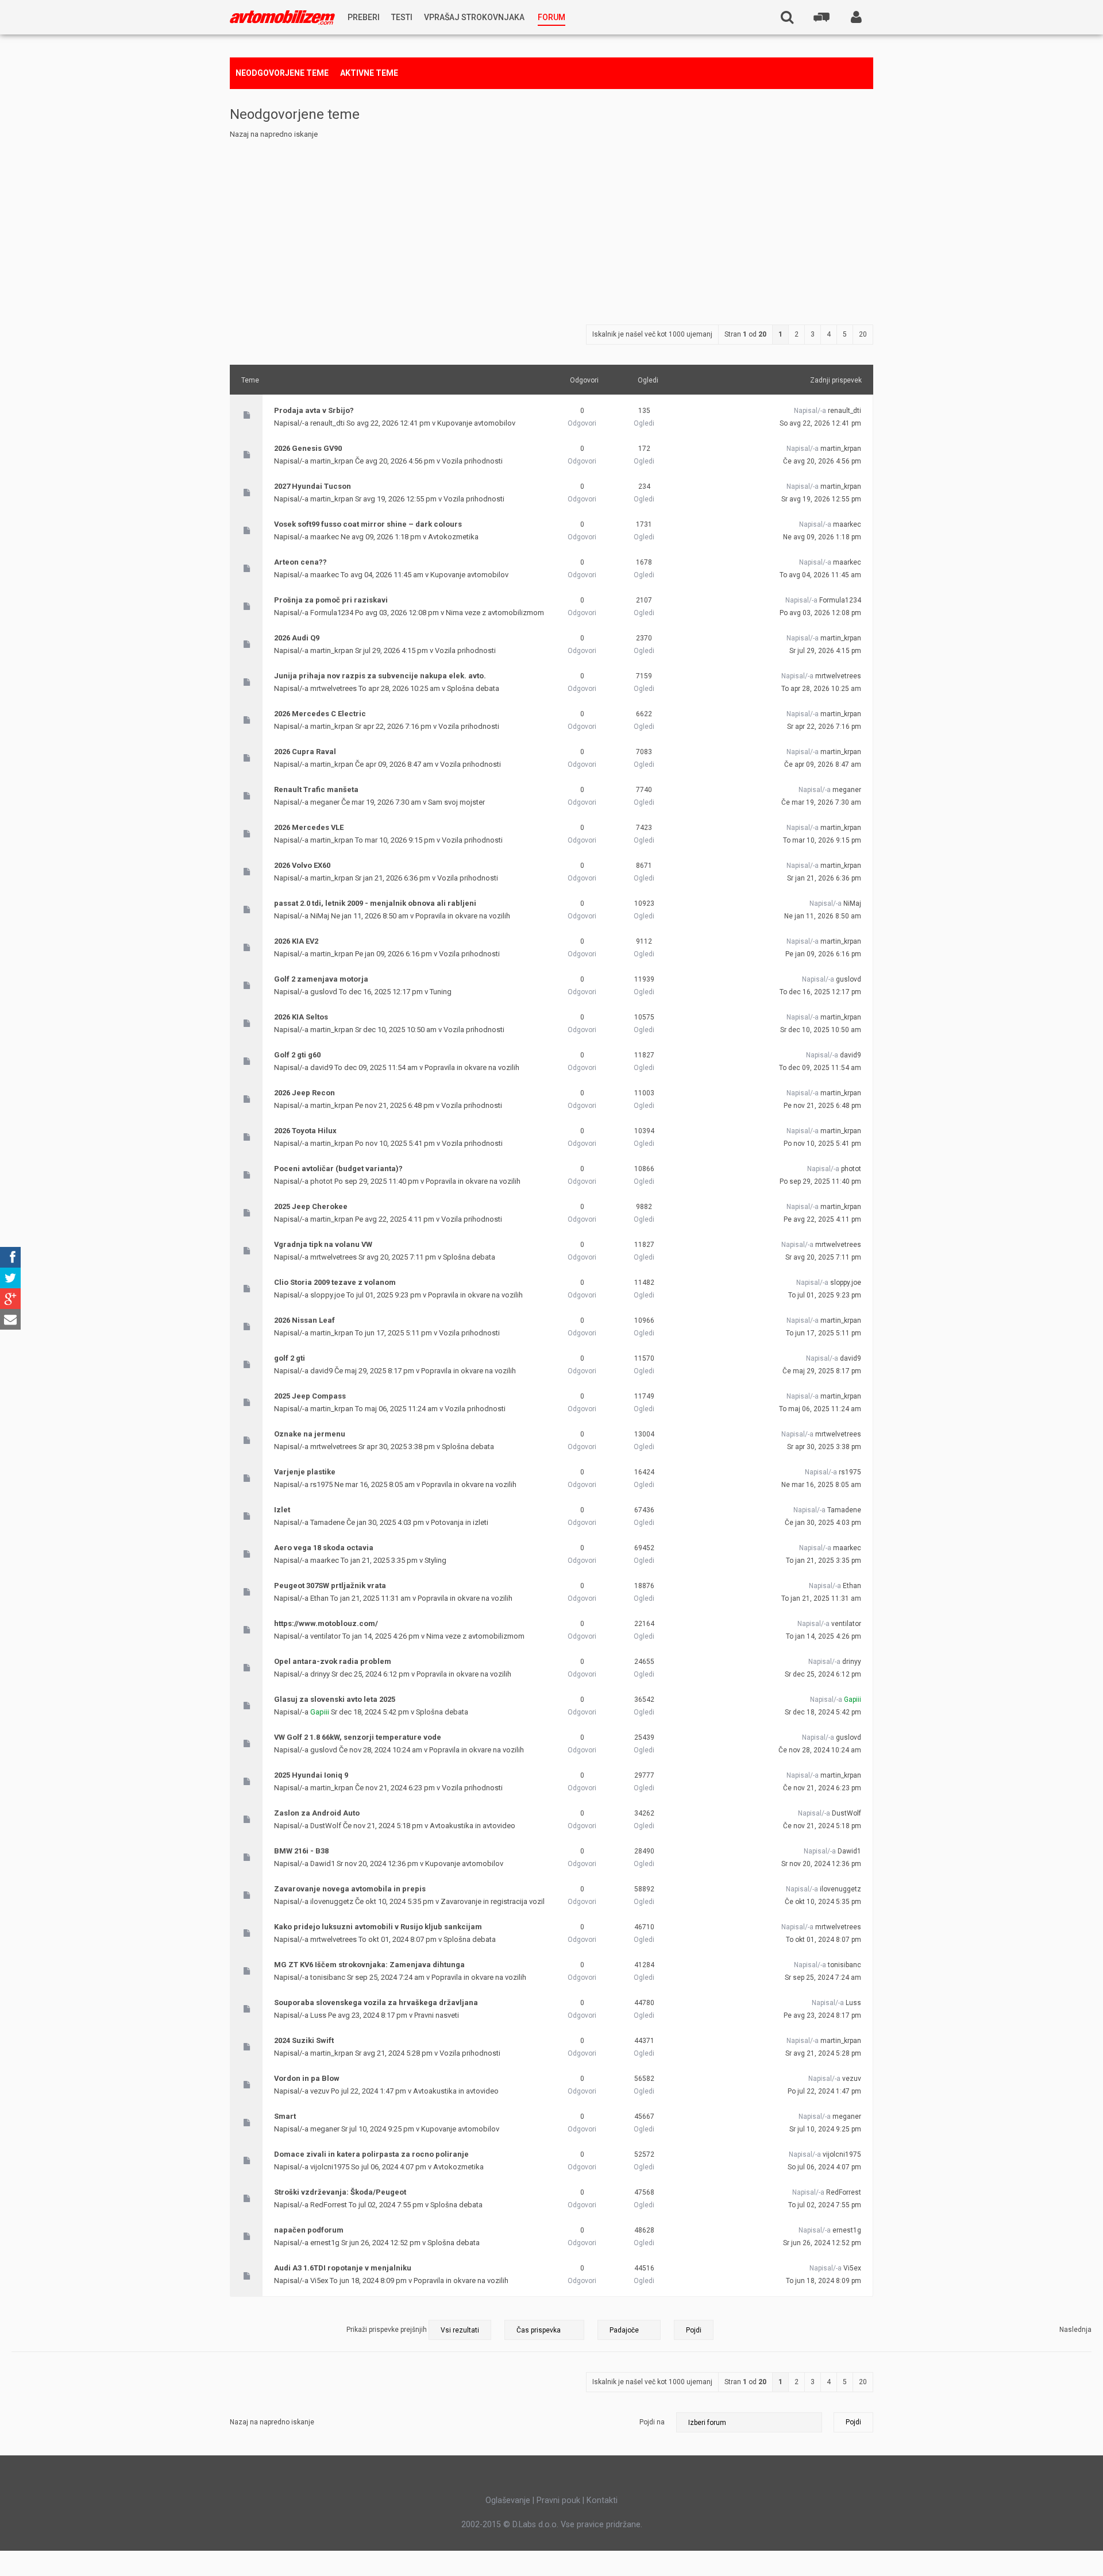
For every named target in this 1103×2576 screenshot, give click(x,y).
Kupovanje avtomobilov (476, 423)
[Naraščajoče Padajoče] (655, 2330)
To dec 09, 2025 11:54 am (820, 1068)
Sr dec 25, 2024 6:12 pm (823, 1674)
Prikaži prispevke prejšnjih (387, 2330)
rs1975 (321, 1484)
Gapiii (320, 1712)
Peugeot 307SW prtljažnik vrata (330, 1586)
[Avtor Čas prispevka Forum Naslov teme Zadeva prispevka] (544, 2330)
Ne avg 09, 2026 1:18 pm (822, 537)
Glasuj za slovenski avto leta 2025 (335, 1699)
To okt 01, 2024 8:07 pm (824, 1940)
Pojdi (853, 2422)
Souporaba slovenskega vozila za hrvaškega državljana (376, 2003)
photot (321, 1181)
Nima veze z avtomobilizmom (495, 613)
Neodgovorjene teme (282, 73)
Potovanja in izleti (460, 1522)
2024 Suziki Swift (304, 2040)
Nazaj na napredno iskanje (274, 134)
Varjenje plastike (305, 1472)
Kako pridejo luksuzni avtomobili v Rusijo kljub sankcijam (378, 1927)
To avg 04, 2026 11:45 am (820, 575)
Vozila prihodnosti (472, 461)
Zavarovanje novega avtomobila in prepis (350, 1889)
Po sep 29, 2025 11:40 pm (820, 1181)
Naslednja (1075, 2330)
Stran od (745, 334)
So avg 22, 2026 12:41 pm (820, 423)
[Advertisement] (551, 227)
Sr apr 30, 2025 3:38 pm (824, 1447)
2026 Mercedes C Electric (320, 714)
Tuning (441, 992)
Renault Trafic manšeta (316, 789)
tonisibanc (328, 1977)
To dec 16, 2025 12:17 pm (820, 992)
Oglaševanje (508, 2500)
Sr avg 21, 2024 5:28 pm (823, 2053)
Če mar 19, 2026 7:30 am (821, 802)
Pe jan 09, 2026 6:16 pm (823, 954)
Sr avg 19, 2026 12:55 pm (821, 499)
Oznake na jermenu (310, 1434)
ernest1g (325, 2243)
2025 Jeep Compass (310, 1396)
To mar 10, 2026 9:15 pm (822, 840)
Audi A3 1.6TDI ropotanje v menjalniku (343, 2268)
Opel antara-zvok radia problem (333, 1661)
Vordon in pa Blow (307, 2078)
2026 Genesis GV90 (308, 448)
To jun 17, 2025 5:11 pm (824, 1333)
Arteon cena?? (300, 562)
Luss (318, 2015)
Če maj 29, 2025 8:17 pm (822, 1371)
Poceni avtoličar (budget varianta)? (338, 1169)
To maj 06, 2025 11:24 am (820, 1409)
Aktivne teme (369, 73)
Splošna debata (473, 688)
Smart (285, 2116)
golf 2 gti (290, 1358)
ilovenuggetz (332, 1901)
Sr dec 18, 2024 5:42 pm (823, 1712)
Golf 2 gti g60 (297, 1055)
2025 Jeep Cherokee (311, 1206)
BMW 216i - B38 (301, 1851)
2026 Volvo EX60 (302, 865)
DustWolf (326, 1826)
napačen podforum (309, 2230)
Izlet (282, 1510)
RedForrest (329, 2205)
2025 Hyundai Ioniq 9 (311, 1775)
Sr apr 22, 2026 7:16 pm (824, 727)
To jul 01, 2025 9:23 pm (825, 1295)
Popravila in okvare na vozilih (463, 916)
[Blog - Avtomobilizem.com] (282, 18)
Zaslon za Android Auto (317, 1813)
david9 (321, 1067)
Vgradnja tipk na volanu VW (323, 1244)
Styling (435, 1560)
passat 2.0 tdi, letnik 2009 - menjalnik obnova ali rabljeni (375, 903)
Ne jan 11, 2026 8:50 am (823, 916)
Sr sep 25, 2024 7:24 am (823, 1978)
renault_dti (327, 423)
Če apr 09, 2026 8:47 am (823, 764)
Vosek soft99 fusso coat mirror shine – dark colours (368, 524)
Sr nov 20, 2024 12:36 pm (821, 1864)
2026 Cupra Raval (305, 752)
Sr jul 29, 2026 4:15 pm (825, 651)
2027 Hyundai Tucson (313, 486)
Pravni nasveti (437, 2015)
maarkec (325, 537)
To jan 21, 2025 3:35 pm (824, 1561)
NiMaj (320, 916)
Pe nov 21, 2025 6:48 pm (822, 1106)
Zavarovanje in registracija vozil (493, 1901)
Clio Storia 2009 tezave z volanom (335, 1282)
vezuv (320, 2091)
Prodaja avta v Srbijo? (314, 410)
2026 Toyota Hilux (305, 1131)
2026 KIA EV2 (296, 941)
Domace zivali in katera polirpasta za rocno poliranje (371, 2154)
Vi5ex (319, 2280)
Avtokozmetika (453, 537)
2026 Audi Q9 (297, 638)
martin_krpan (332, 461)
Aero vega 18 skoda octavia (324, 1548)
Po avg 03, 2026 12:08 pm (820, 613)
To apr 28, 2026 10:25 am (821, 689)
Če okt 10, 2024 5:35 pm (823, 1902)
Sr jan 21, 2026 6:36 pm (824, 878)
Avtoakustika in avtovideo (473, 1826)
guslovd (324, 992)
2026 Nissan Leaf (304, 1320)
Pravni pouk (558, 2500)
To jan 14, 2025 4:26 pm (824, 1636)
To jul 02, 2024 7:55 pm (825, 2205)
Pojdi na (652, 2422)
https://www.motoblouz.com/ (326, 1623)
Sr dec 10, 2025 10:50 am (821, 1030)
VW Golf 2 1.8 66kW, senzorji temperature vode (358, 1737)
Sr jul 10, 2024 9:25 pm (825, 2129)
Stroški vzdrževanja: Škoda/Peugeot (340, 2192)
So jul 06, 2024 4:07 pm (824, 2167)
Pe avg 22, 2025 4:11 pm (822, 1219)
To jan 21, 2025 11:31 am (821, 1598)
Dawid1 (323, 1864)
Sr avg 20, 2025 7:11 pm (823, 1257)
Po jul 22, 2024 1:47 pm (824, 2091)
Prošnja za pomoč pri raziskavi (331, 600)
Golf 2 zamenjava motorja (321, 979)
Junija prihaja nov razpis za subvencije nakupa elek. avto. (380, 676)
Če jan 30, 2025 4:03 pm (823, 1523)
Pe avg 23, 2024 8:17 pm (822, 2015)
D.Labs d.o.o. (535, 2524)
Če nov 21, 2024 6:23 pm (822, 1788)
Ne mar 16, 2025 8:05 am (821, 1485)
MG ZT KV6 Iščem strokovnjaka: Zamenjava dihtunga (369, 1965)
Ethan (319, 1598)
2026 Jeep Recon (304, 1093)
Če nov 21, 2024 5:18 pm (822, 1826)
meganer (325, 802)
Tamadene (327, 1522)
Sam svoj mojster (456, 802)
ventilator (325, 1636)
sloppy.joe (327, 1295)
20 (863, 334)
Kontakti (602, 2500)
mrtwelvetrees (333, 688)
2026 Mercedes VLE (309, 827)
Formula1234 (332, 613)
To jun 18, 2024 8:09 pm (824, 2281)
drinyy (320, 1674)
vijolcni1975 (330, 2167)
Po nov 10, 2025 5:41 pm (822, 1144)
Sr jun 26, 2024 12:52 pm (822, 2243)
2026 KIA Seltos (301, 1017)
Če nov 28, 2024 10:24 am (820, 1750)
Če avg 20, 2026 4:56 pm (822, 461)
